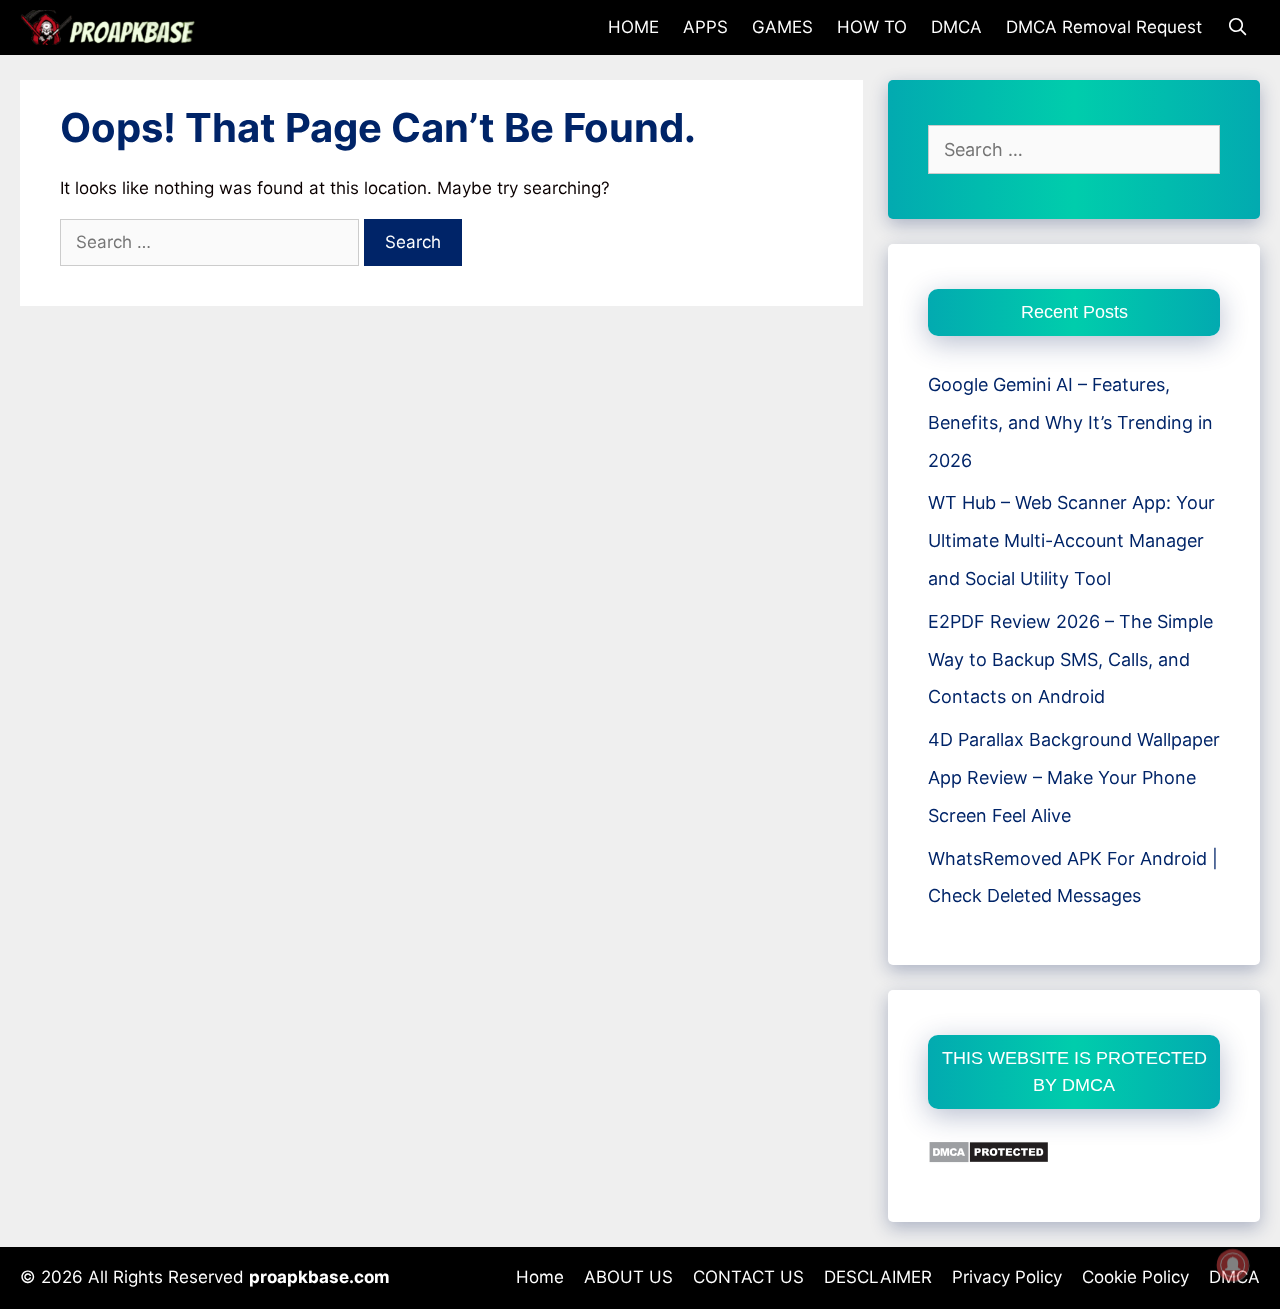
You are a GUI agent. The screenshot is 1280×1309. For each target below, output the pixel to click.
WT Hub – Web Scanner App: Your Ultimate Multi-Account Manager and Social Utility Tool (1071, 540)
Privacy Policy (1007, 1277)
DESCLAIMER (878, 1277)
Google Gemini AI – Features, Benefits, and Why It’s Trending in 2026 (1070, 422)
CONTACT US (748, 1277)
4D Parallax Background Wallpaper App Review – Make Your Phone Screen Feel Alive (1074, 777)
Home (540, 1277)
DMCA (956, 27)
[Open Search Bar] (1237, 27)
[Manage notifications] (1233, 1265)
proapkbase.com (319, 1277)
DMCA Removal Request (1104, 27)
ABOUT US (628, 1277)
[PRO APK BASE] (113, 27)
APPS (705, 27)
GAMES (782, 27)
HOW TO (872, 27)
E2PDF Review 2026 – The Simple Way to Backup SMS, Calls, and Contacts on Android (1070, 659)
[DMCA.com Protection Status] (988, 1157)
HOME (633, 27)
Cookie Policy (1135, 1277)
